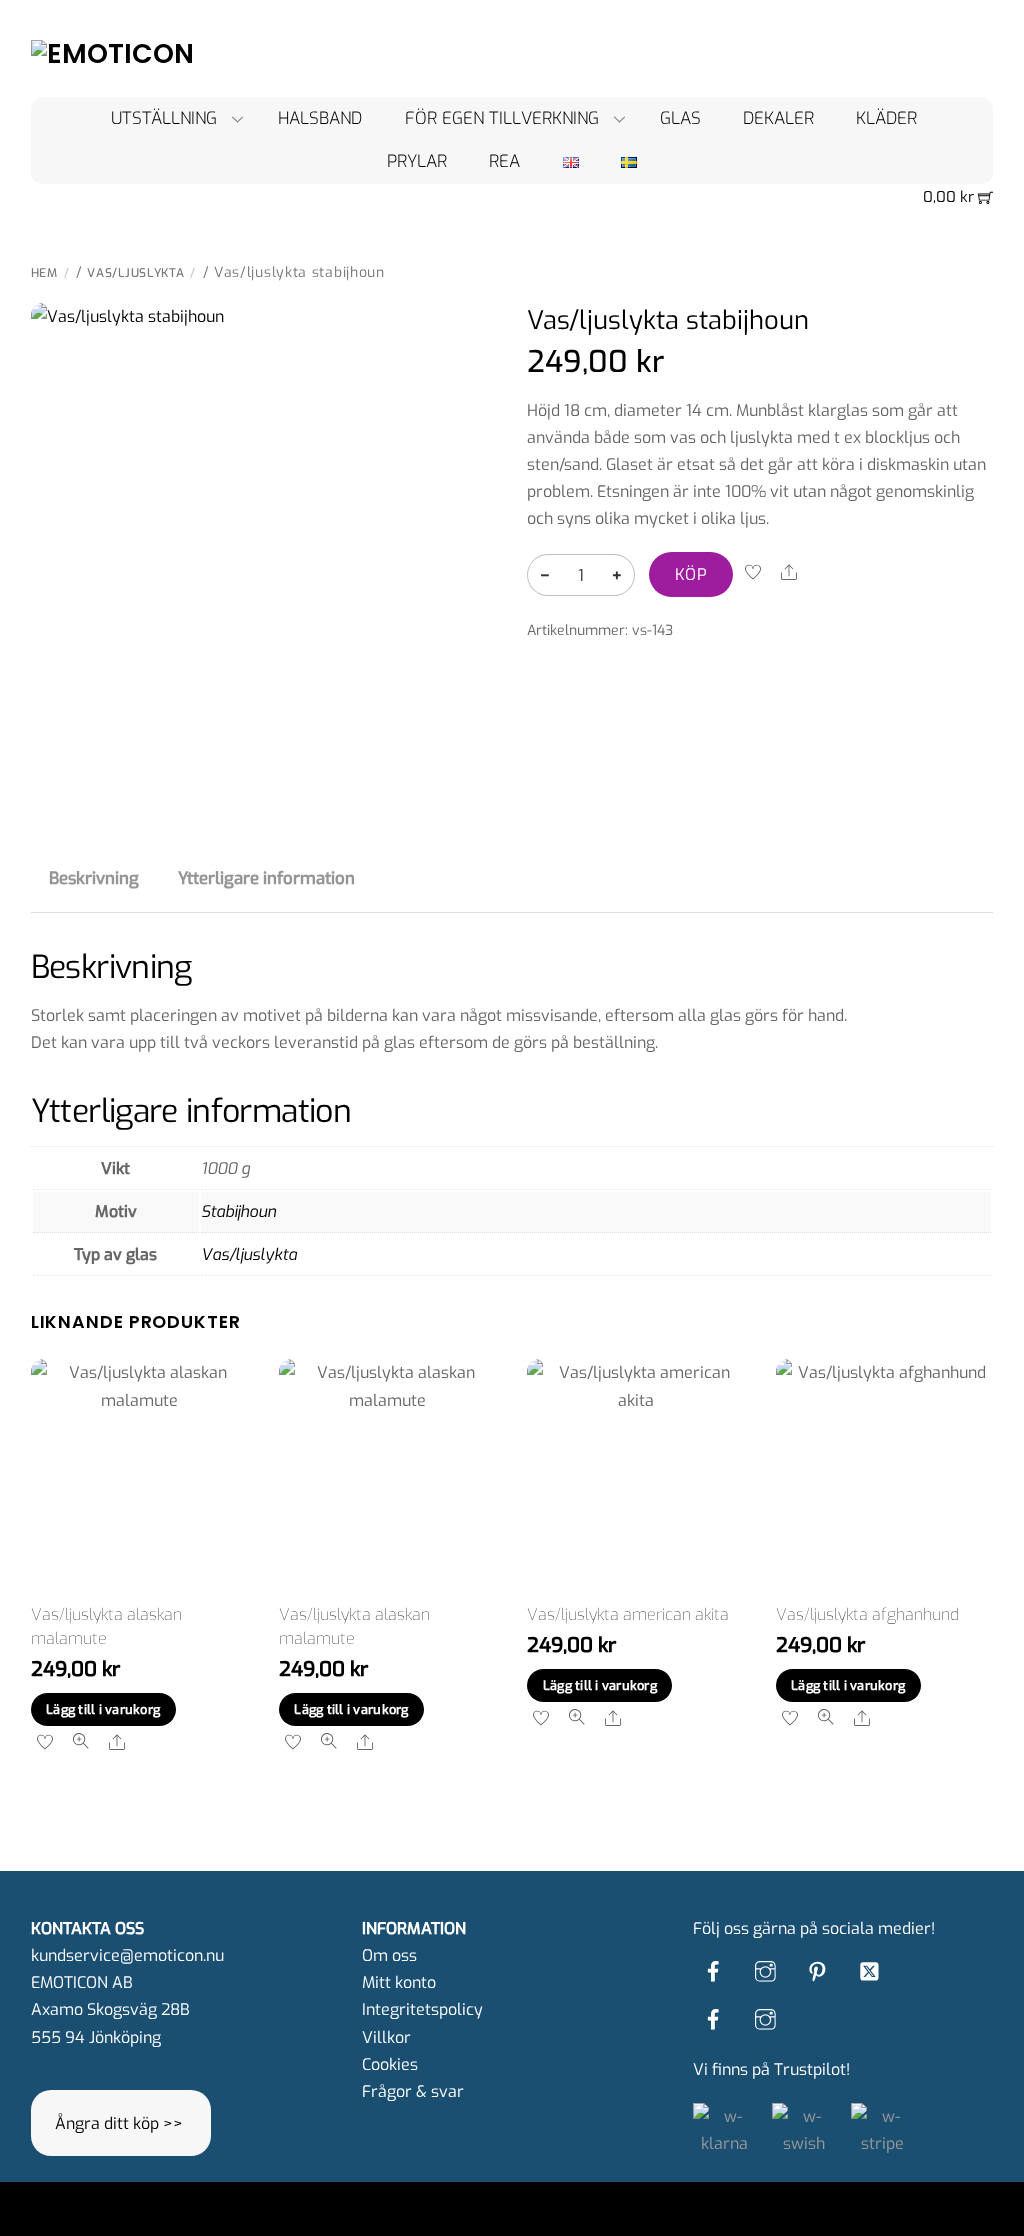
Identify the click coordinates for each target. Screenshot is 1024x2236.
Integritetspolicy (422, 2009)
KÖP (691, 574)
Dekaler (778, 118)
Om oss (389, 1955)
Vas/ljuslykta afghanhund (867, 1614)
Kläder (886, 118)
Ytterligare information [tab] (266, 878)
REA (504, 161)
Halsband (320, 118)
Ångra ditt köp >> (119, 2123)
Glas (680, 118)
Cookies (390, 2064)
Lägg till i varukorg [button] (103, 1709)
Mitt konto (399, 1982)
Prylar (417, 161)
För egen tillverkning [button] (502, 118)
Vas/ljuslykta (135, 273)
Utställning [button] (164, 118)
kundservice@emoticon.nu (127, 1955)
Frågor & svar (413, 2091)
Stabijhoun (238, 1211)
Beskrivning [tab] (94, 878)
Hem (44, 273)
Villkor (386, 2037)
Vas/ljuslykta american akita (628, 1614)
